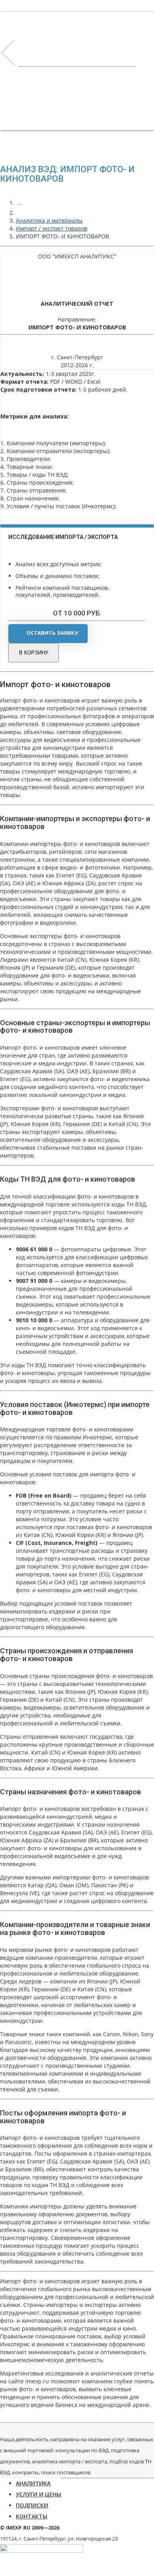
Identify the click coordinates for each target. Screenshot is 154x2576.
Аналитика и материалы (49, 220)
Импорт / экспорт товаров (52, 228)
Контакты (32, 2516)
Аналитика (33, 2483)
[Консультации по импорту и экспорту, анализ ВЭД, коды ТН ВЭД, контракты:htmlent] (20, 213)
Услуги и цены (38, 2494)
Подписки (32, 2505)
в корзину (34, 653)
